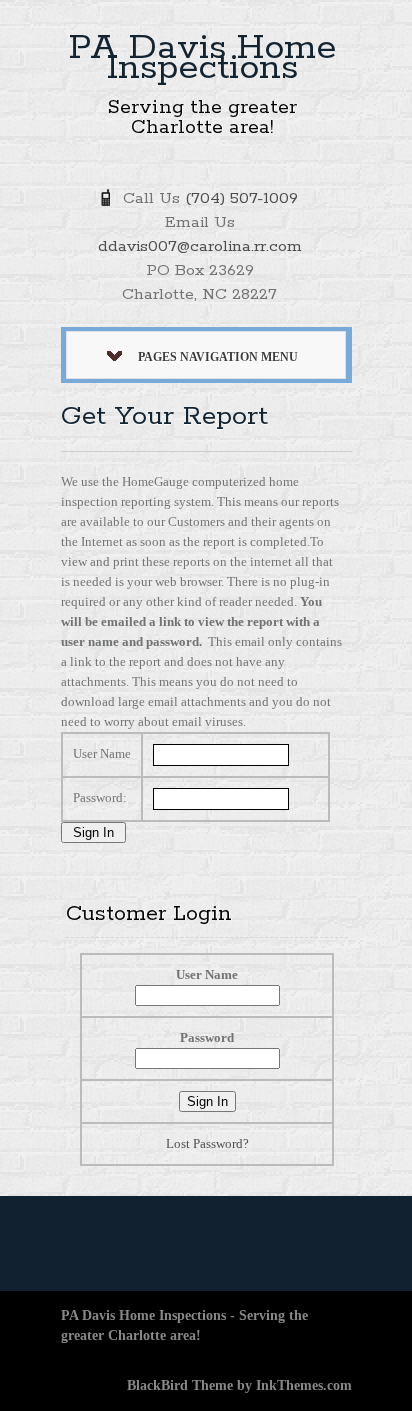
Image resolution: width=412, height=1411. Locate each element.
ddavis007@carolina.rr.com (200, 246)
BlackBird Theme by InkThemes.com (239, 1385)
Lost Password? (207, 1143)
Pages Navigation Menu (218, 357)
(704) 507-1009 (241, 198)
